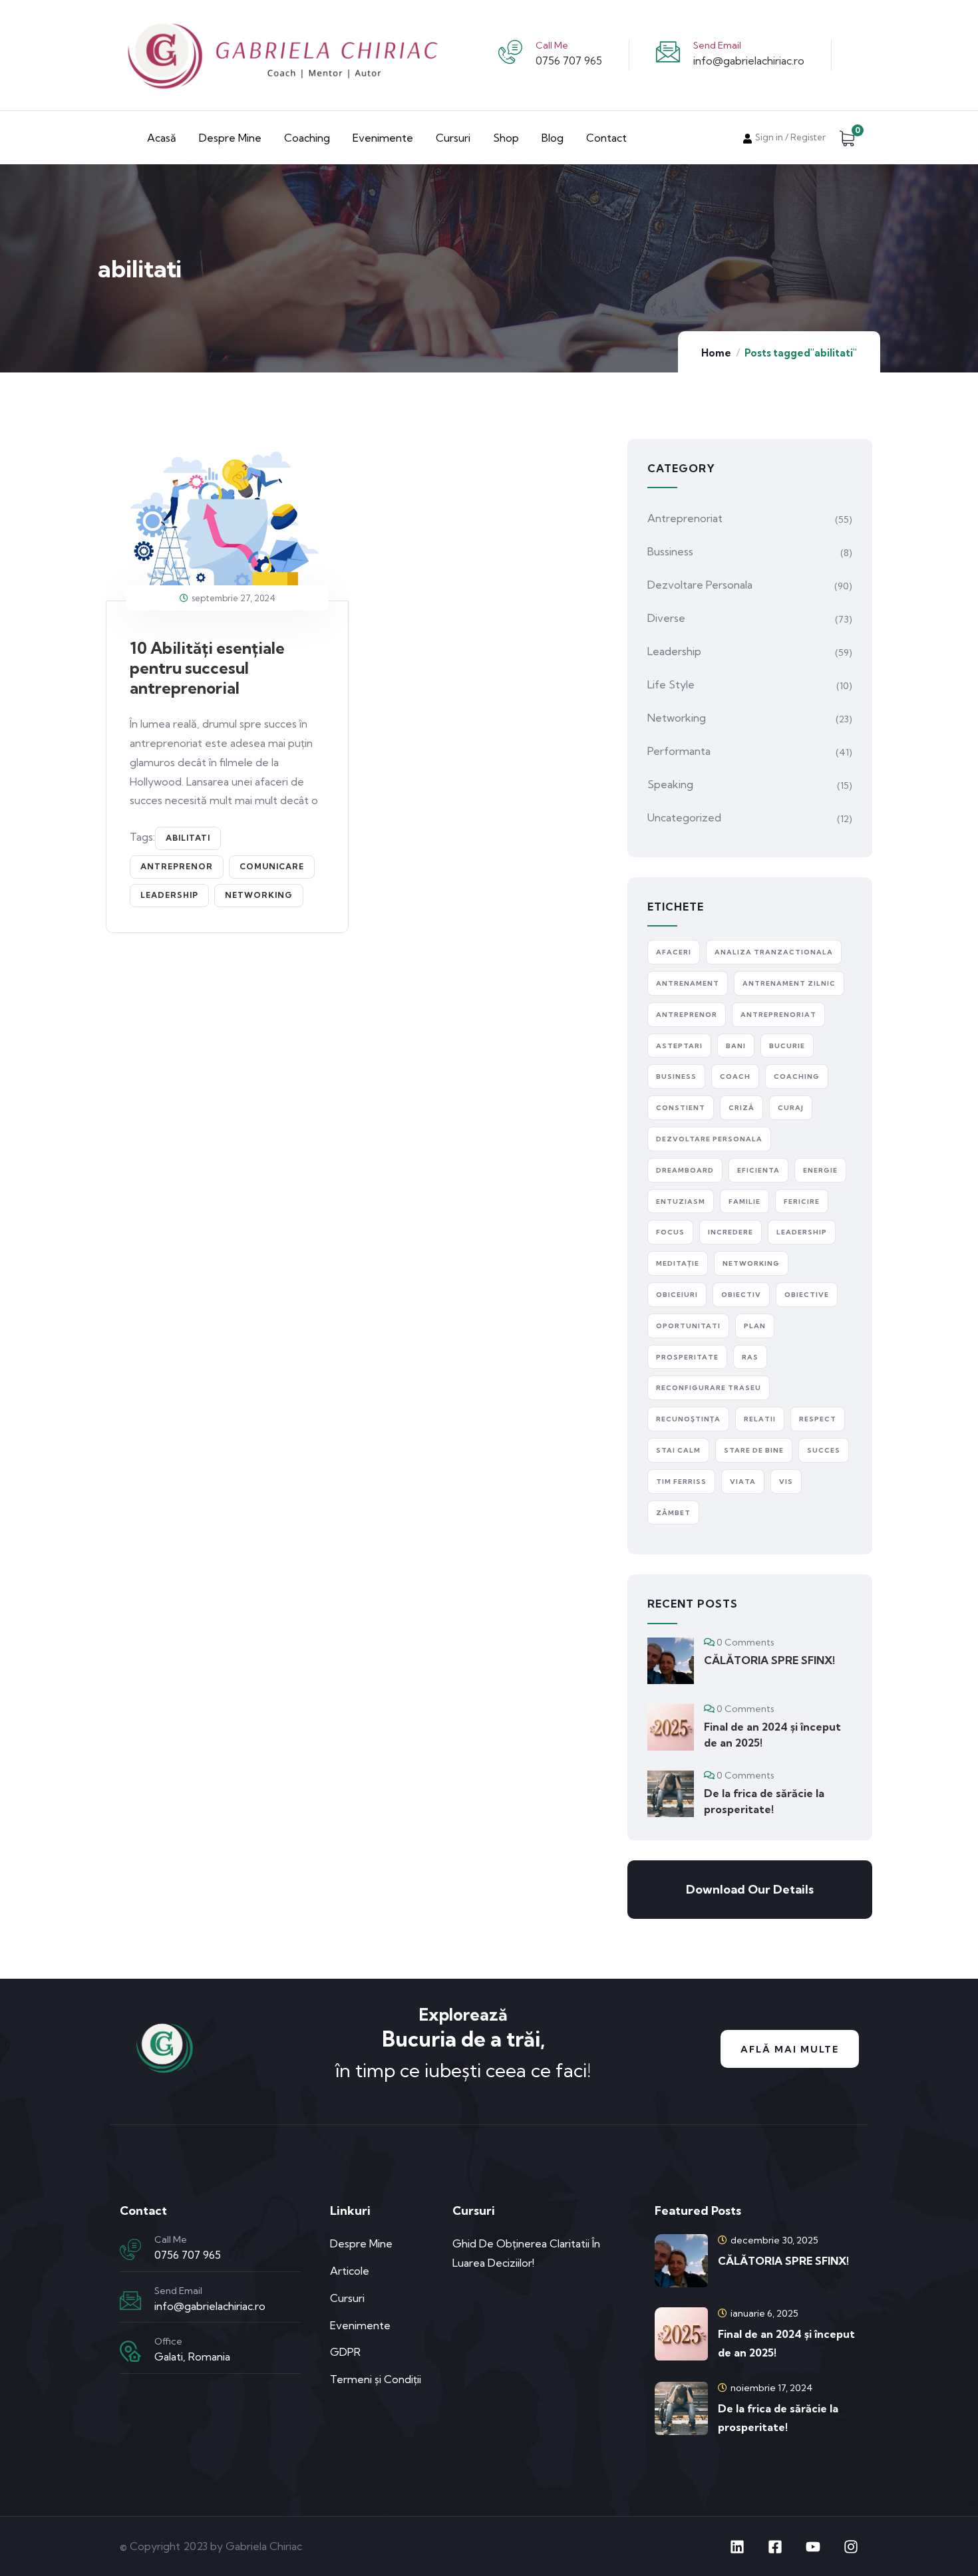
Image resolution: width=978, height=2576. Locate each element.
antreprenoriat (778, 1015)
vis (786, 1482)
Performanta (679, 751)
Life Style (671, 684)
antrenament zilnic (789, 983)
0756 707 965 (569, 61)
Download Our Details (750, 1889)
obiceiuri (677, 1295)
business (676, 1076)
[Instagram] (851, 2547)
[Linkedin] (737, 2547)
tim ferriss (681, 1482)
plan (755, 1326)
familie (744, 1202)
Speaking (670, 784)
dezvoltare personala (709, 1139)
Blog (553, 138)
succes (824, 1450)
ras (750, 1357)
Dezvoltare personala (700, 585)
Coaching (307, 138)
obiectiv (741, 1295)
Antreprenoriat (685, 518)
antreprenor (177, 866)
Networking (677, 718)
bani (736, 1046)
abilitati (188, 838)
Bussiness (670, 551)
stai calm (678, 1450)
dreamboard (685, 1170)
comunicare (272, 866)
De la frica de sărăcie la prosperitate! (764, 1801)
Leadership (674, 651)
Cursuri (453, 138)
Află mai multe (790, 2049)
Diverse (666, 618)
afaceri (674, 952)
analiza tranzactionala (774, 952)
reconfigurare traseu (709, 1388)
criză (741, 1108)
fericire (802, 1202)
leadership (169, 895)
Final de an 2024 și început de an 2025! (772, 1735)
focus (670, 1232)
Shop (506, 138)
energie (820, 1170)
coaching (797, 1076)
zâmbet (673, 1513)
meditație (678, 1263)
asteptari (679, 1046)
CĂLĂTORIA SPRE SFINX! (769, 1660)
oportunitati (688, 1326)
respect (818, 1419)
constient (681, 1108)
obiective (807, 1295)
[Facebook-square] (775, 2547)
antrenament (688, 983)
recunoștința (688, 1419)
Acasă (162, 138)
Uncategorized (684, 817)
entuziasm (681, 1202)
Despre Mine (230, 138)
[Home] (164, 2048)
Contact (606, 138)
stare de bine (754, 1450)
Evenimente (383, 138)
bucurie (787, 1046)
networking (259, 895)
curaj (791, 1108)
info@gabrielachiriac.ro (749, 61)
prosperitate (687, 1357)
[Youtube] (813, 2547)
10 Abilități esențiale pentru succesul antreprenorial (207, 668)
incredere (731, 1232)
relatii (760, 1419)
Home (716, 353)
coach (735, 1076)
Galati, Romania (192, 2357)
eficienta (758, 1170)
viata (743, 1482)
